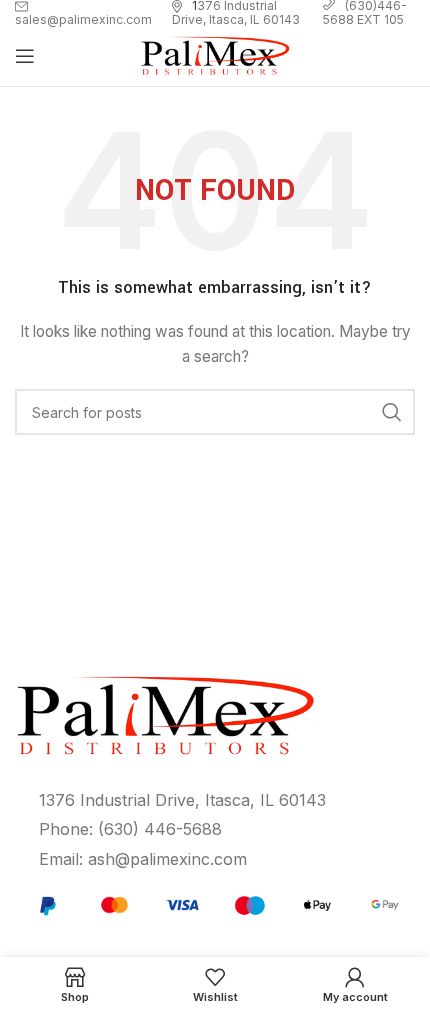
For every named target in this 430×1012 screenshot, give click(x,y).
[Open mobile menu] (25, 56)
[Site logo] (215, 54)
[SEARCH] (392, 412)
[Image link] (216, 903)
